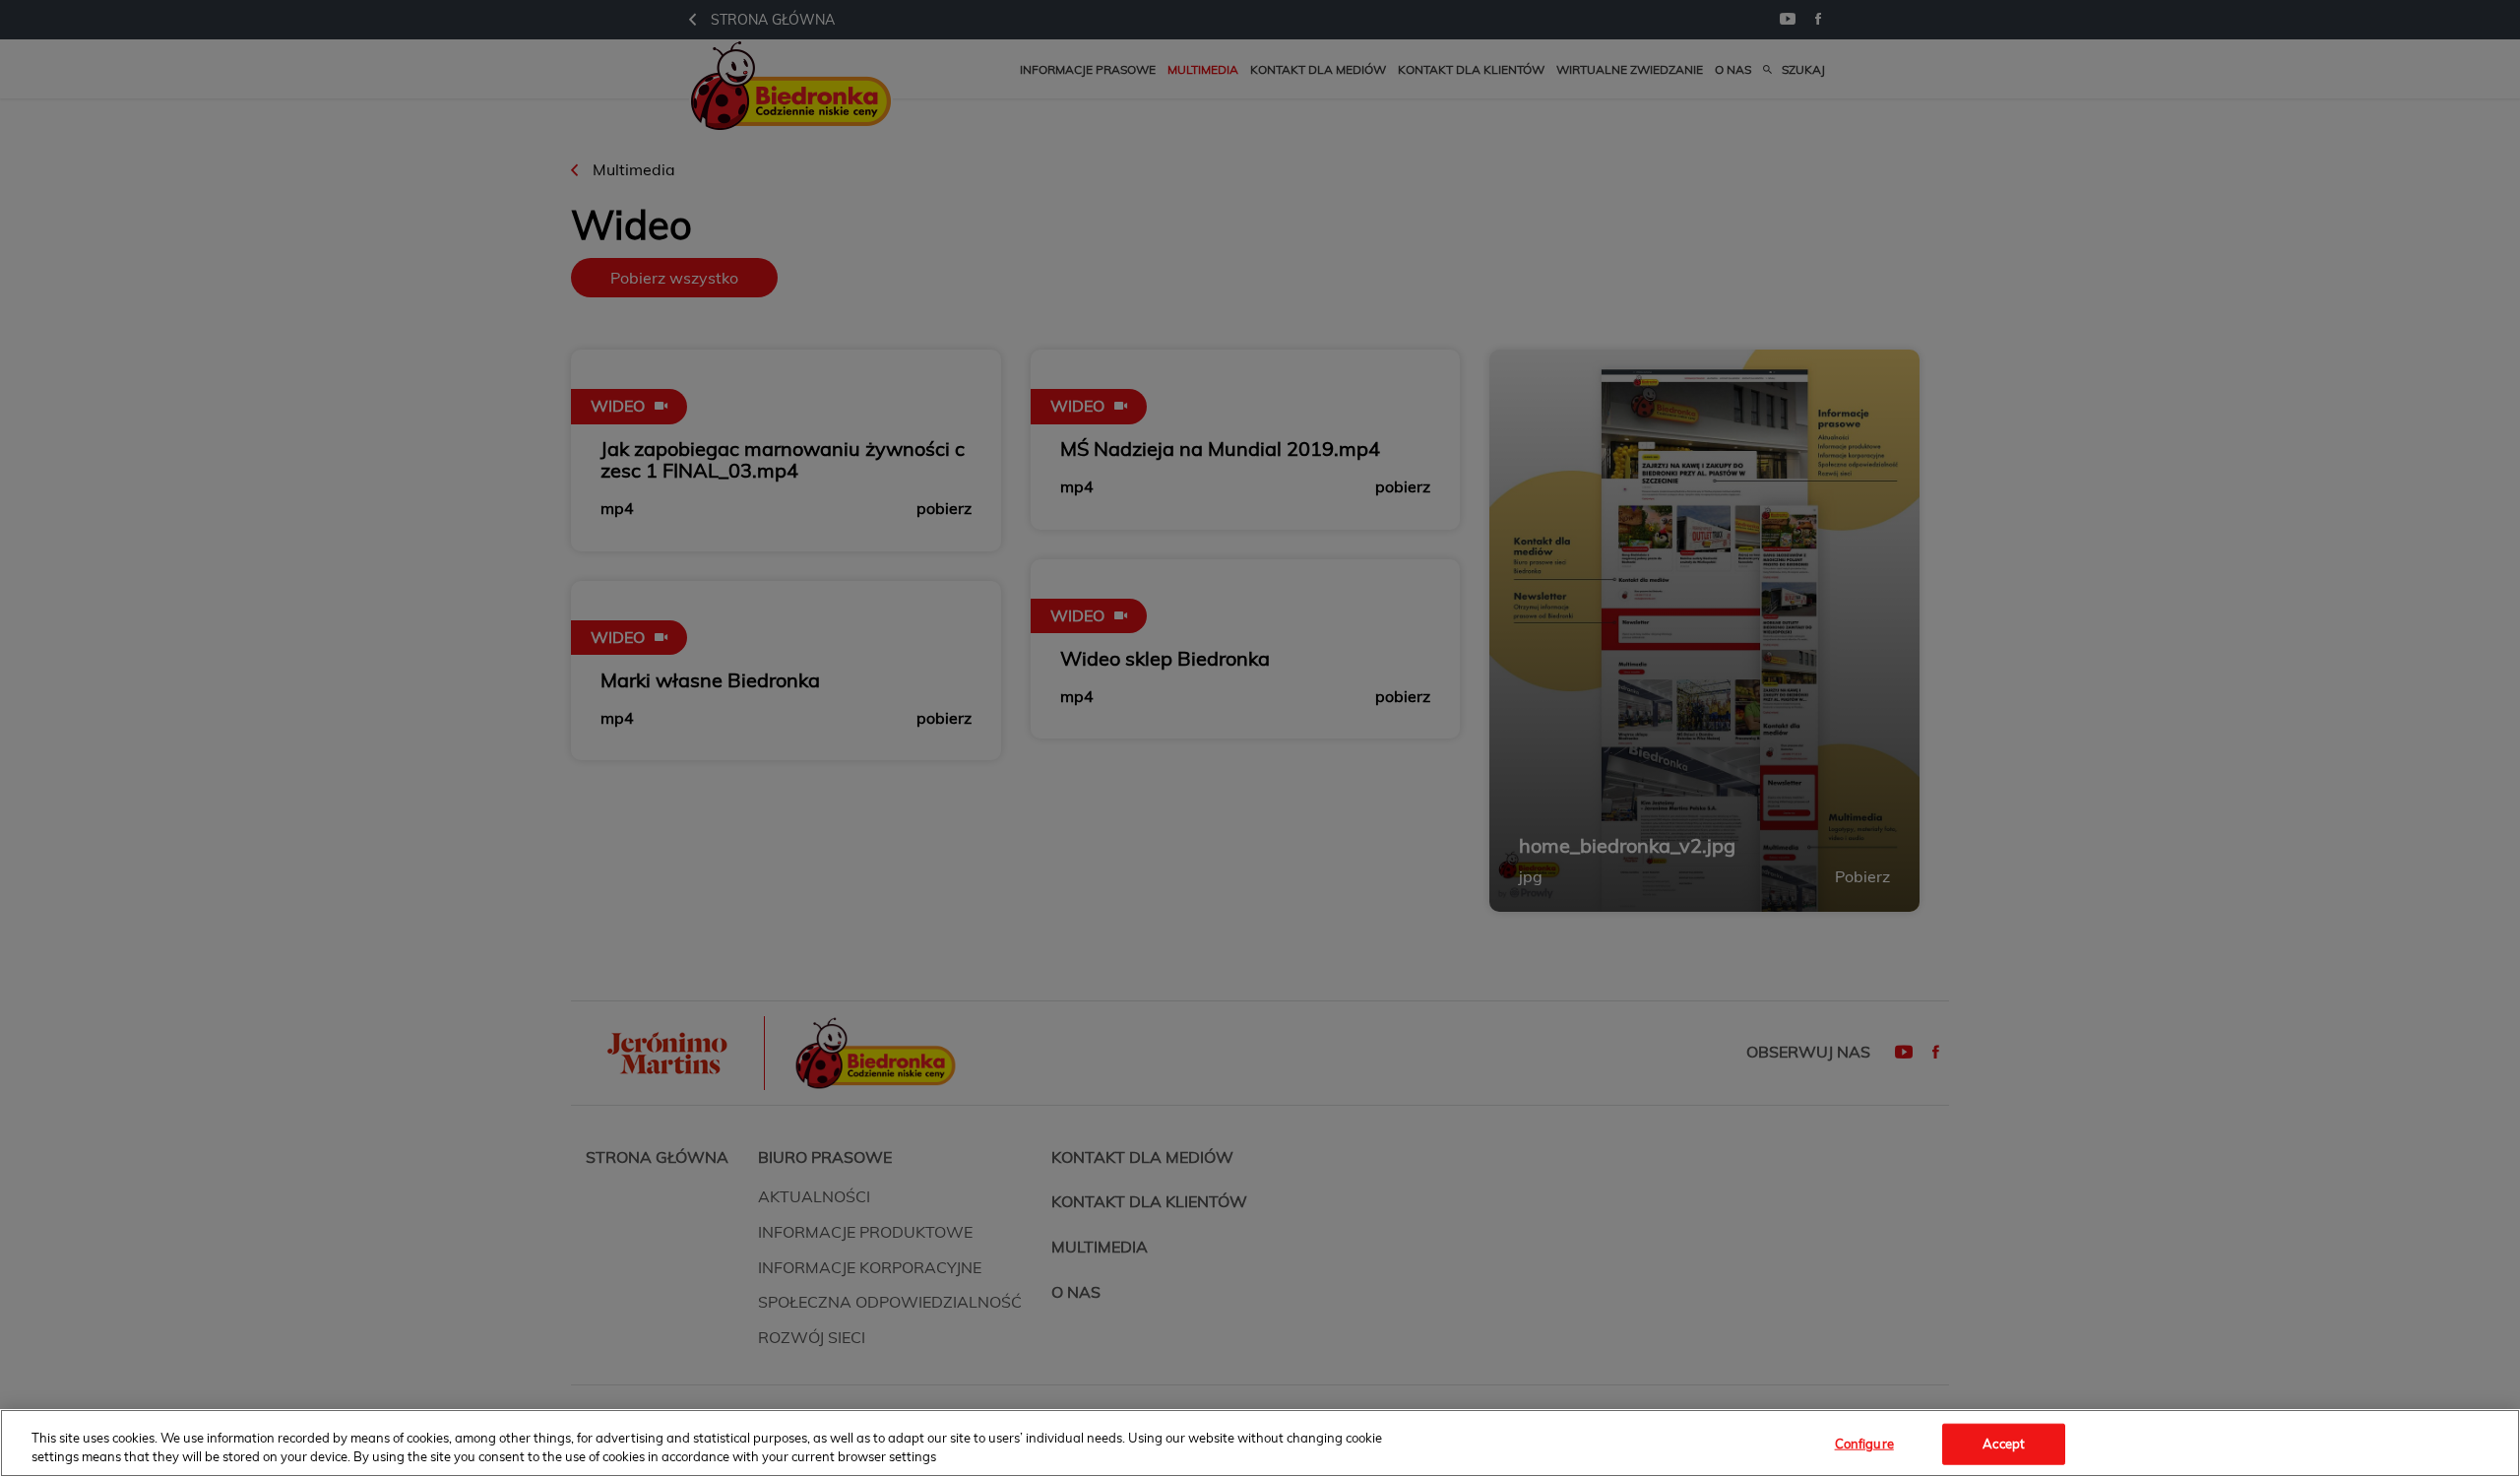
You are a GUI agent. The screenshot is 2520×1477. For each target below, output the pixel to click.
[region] (1260, 1443)
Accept (2004, 1444)
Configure (1864, 1444)
